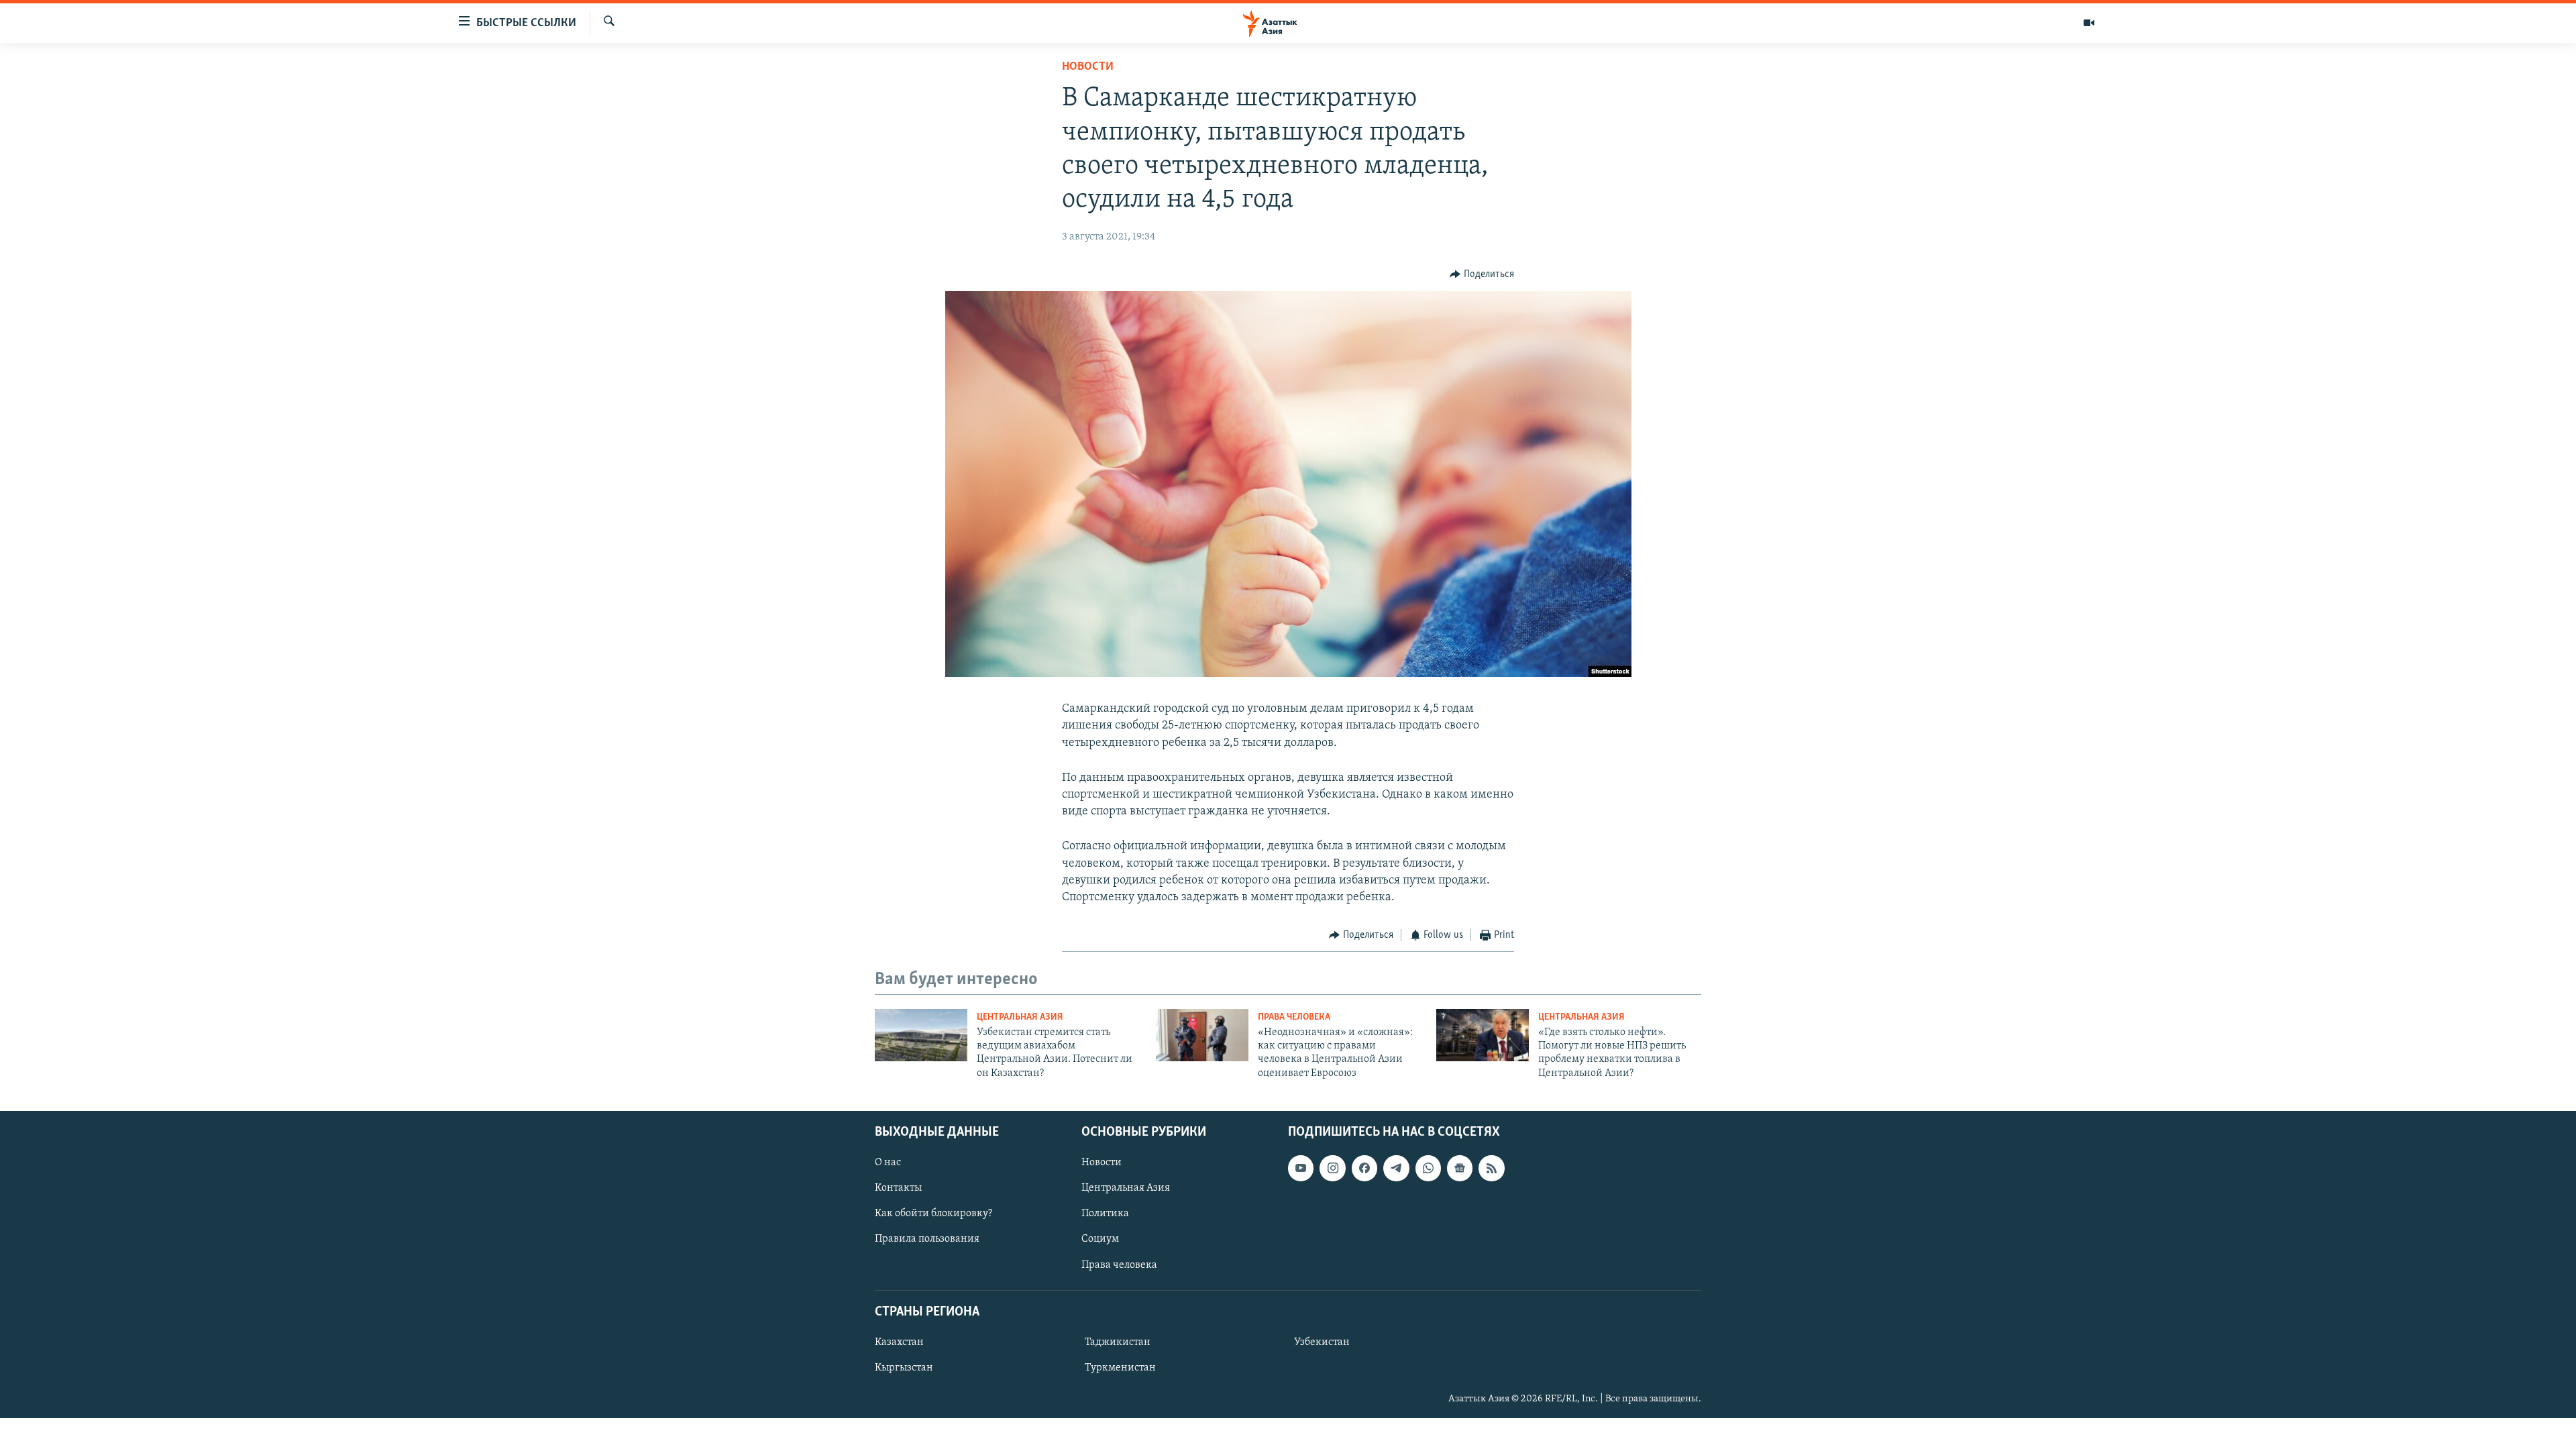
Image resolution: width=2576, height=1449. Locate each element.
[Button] (1482, 274)
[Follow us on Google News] (1460, 1169)
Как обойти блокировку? (933, 1214)
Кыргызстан (904, 1368)
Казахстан (899, 1342)
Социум (1100, 1240)
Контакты (898, 1189)
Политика (1105, 1214)
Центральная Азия (1020, 1017)
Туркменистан (1120, 1368)
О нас (888, 1163)
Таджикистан (1118, 1342)
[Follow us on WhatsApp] (1428, 1169)
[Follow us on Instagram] (1332, 1169)
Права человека (1294, 1017)
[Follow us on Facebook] (1364, 1169)
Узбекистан (1322, 1342)
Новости (1088, 67)
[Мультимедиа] (2089, 23)
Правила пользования (927, 1240)
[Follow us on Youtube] (1301, 1169)
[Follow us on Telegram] (1396, 1169)
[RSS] (1491, 1169)
